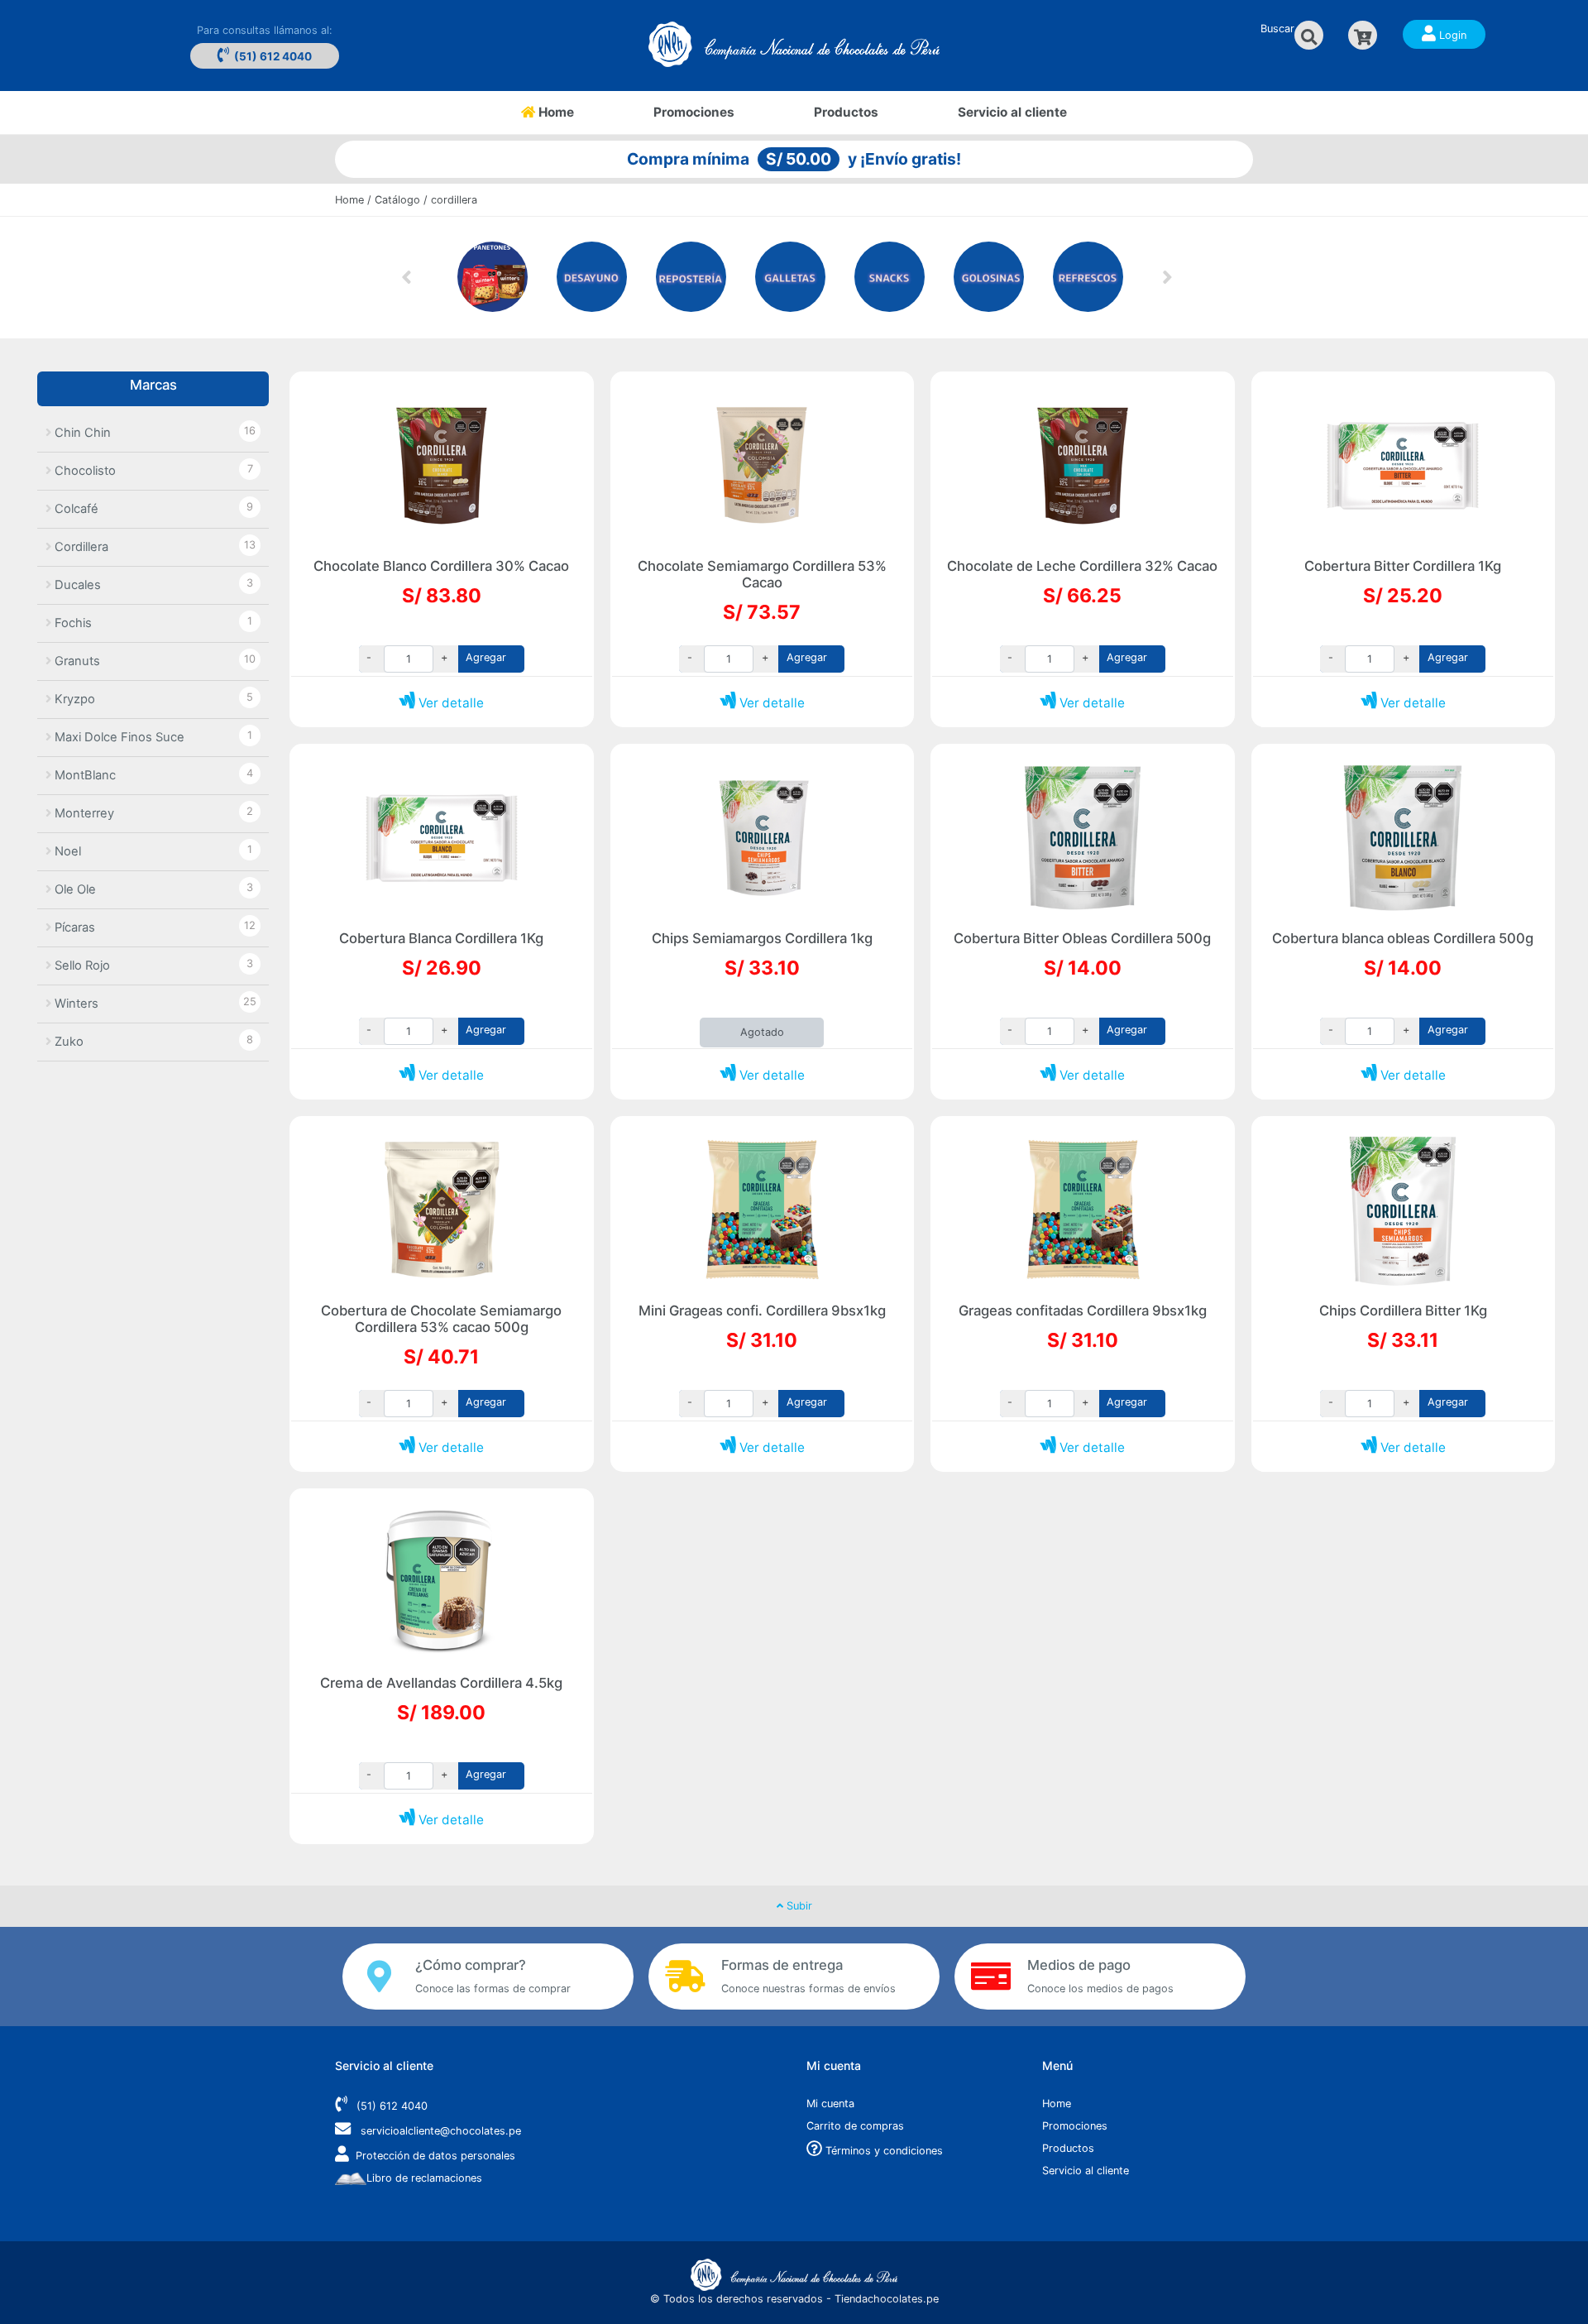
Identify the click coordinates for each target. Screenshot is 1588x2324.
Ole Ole (74, 889)
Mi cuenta (830, 2104)
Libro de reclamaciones (424, 2178)
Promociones (694, 112)
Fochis (72, 623)
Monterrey (83, 813)
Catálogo (397, 200)
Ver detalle (450, 703)
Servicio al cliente (1012, 112)
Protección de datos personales (435, 2156)
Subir (798, 1906)
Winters (75, 1004)
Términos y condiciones (882, 2151)
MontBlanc (84, 775)
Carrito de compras (855, 2126)
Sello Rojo (81, 966)
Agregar (486, 657)
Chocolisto (84, 471)
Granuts (76, 661)
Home (574, 112)
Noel (66, 851)
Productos (846, 112)
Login (1451, 35)
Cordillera (80, 547)
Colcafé (75, 509)
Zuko (67, 1042)
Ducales (76, 585)
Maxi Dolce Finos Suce (118, 737)
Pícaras (73, 927)
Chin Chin (81, 433)
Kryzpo (73, 699)
